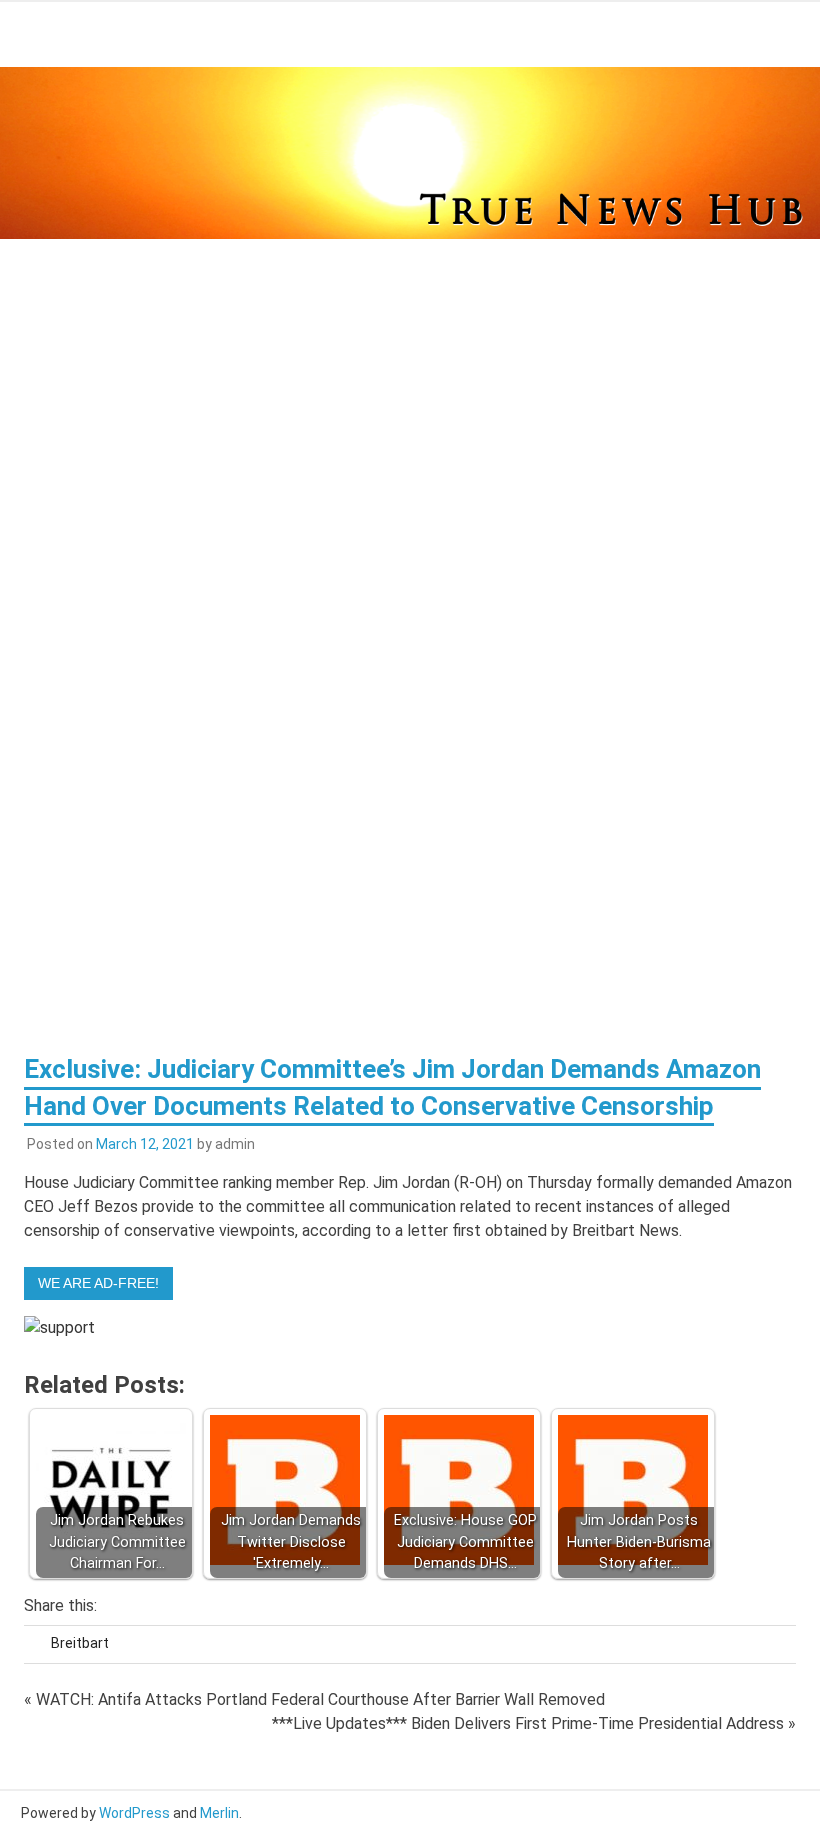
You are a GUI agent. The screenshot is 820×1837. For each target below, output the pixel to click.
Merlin (219, 1813)
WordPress (134, 1813)
